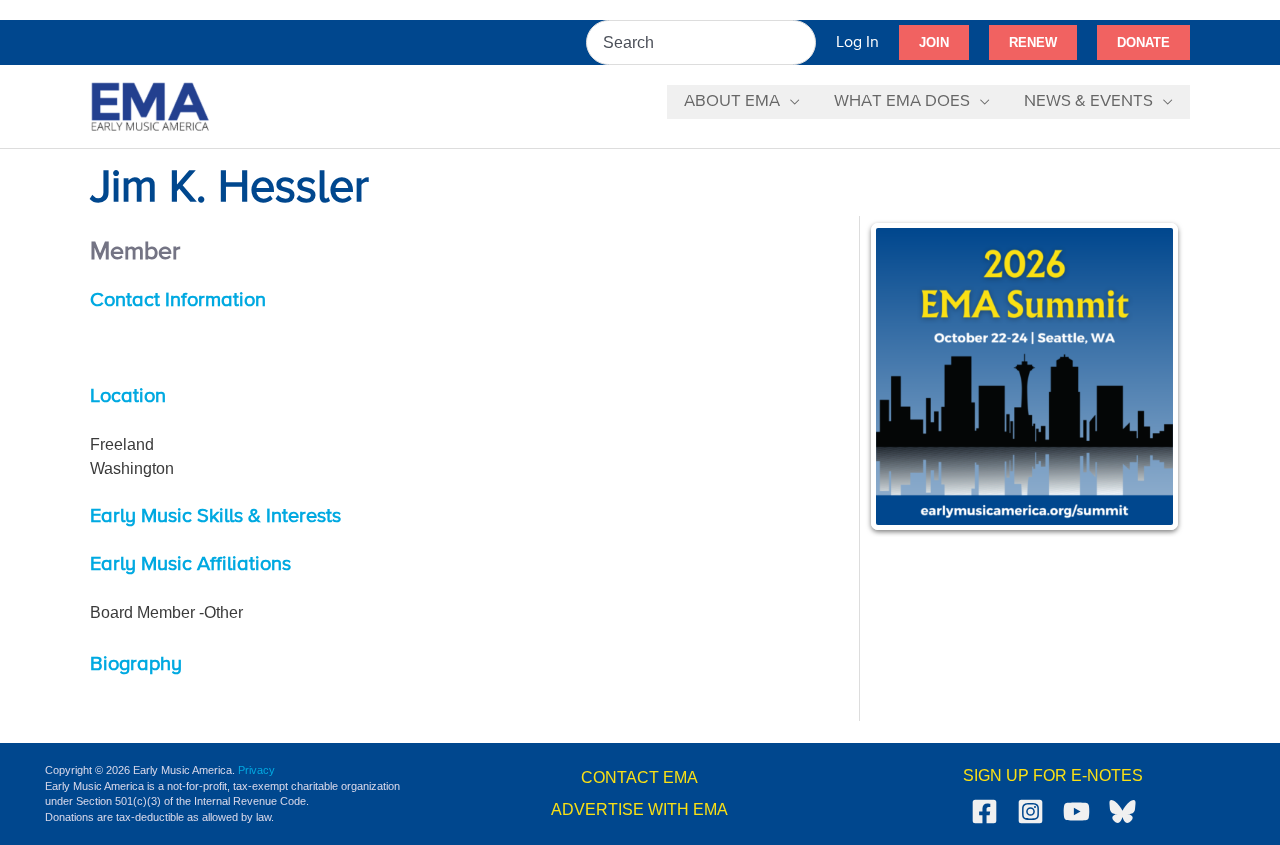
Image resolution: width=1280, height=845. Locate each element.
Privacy (256, 770)
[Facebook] (984, 811)
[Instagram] (1030, 811)
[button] (934, 43)
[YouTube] (1076, 811)
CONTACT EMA (639, 777)
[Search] (802, 42)
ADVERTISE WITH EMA (639, 809)
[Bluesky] (1122, 811)
